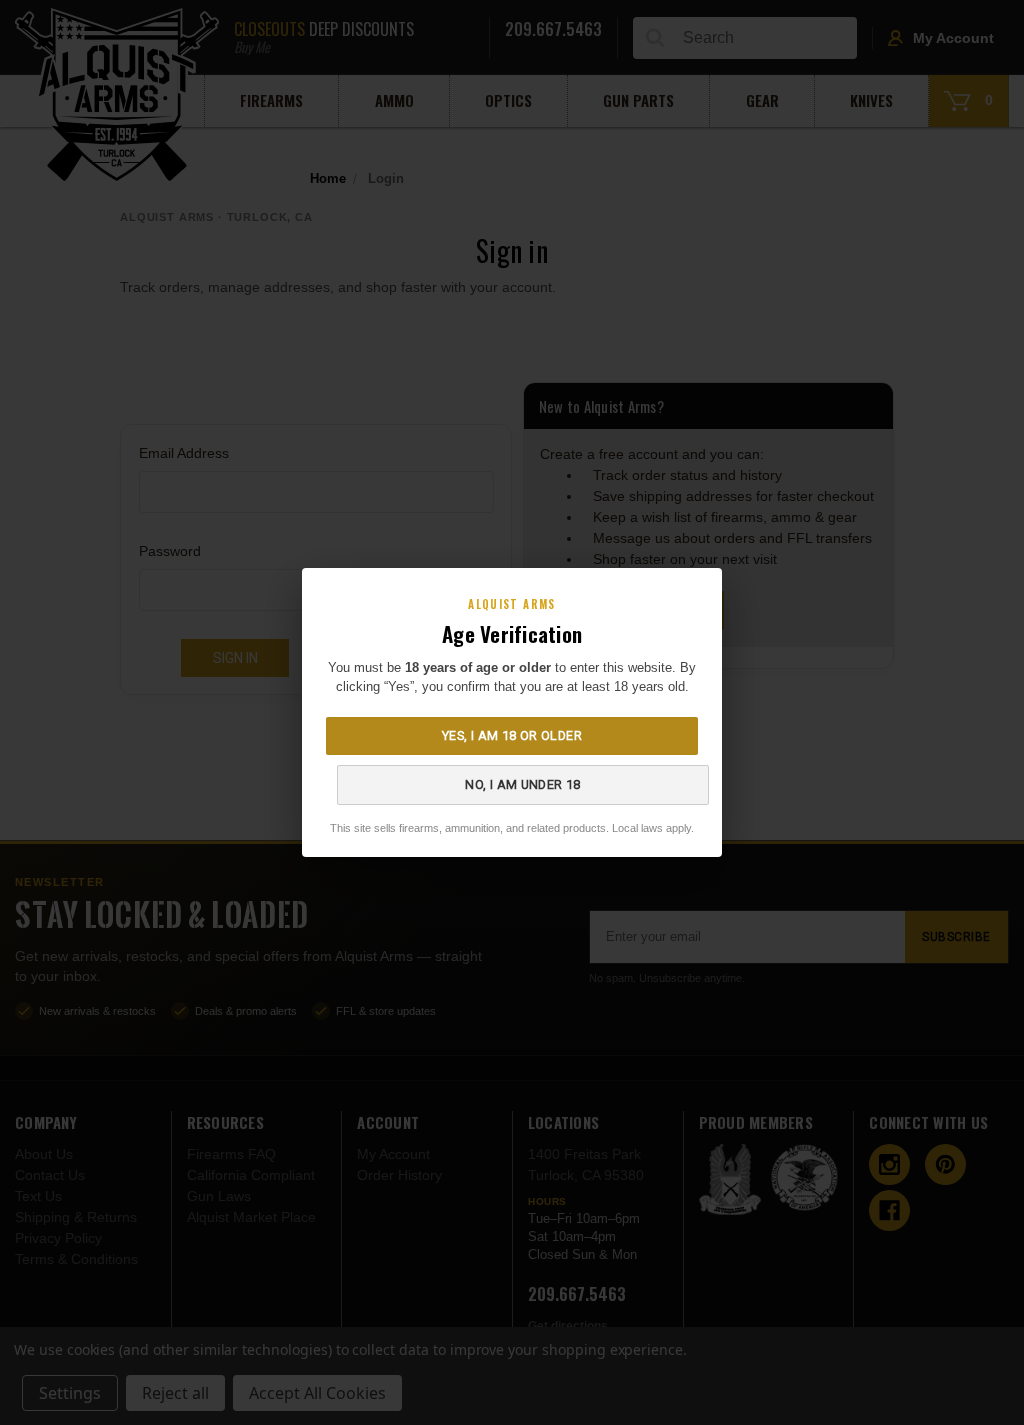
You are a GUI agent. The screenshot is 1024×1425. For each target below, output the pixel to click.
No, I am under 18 (522, 784)
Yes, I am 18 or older (512, 735)
